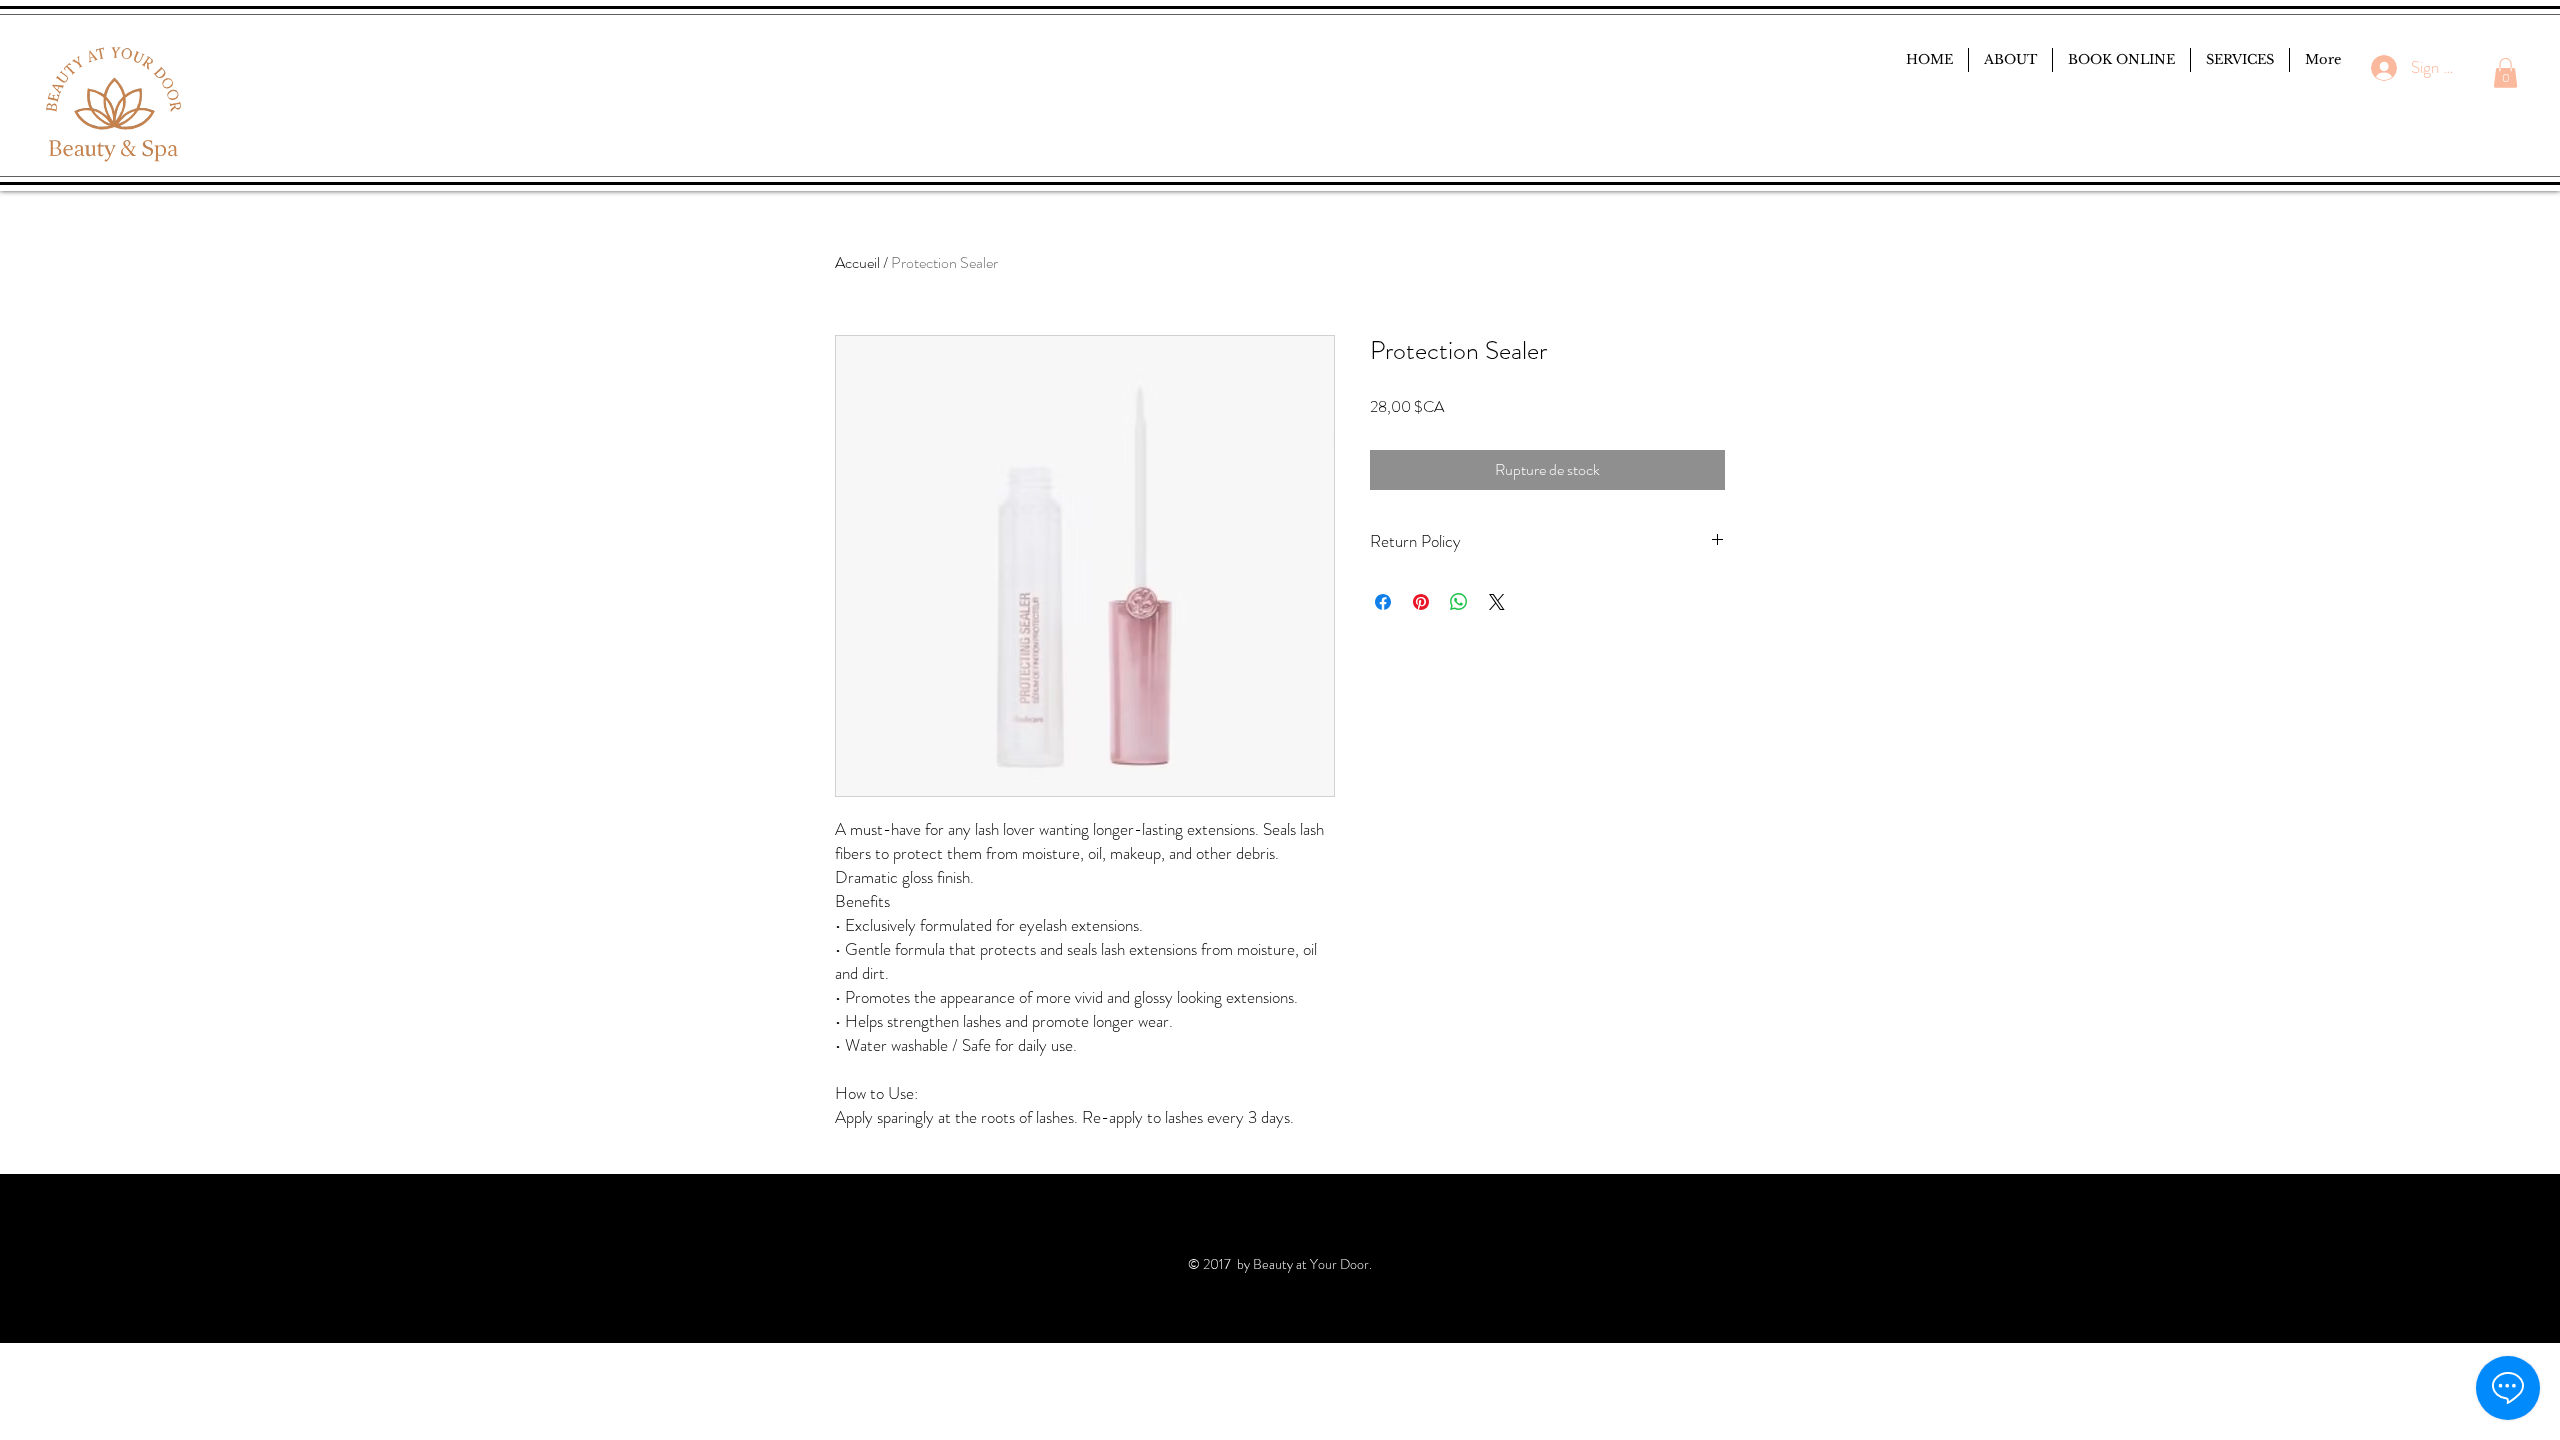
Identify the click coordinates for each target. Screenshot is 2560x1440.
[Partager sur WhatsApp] (1459, 602)
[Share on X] (1497, 602)
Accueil (857, 262)
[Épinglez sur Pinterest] (1421, 602)
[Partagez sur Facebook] (1383, 602)
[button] (2505, 73)
